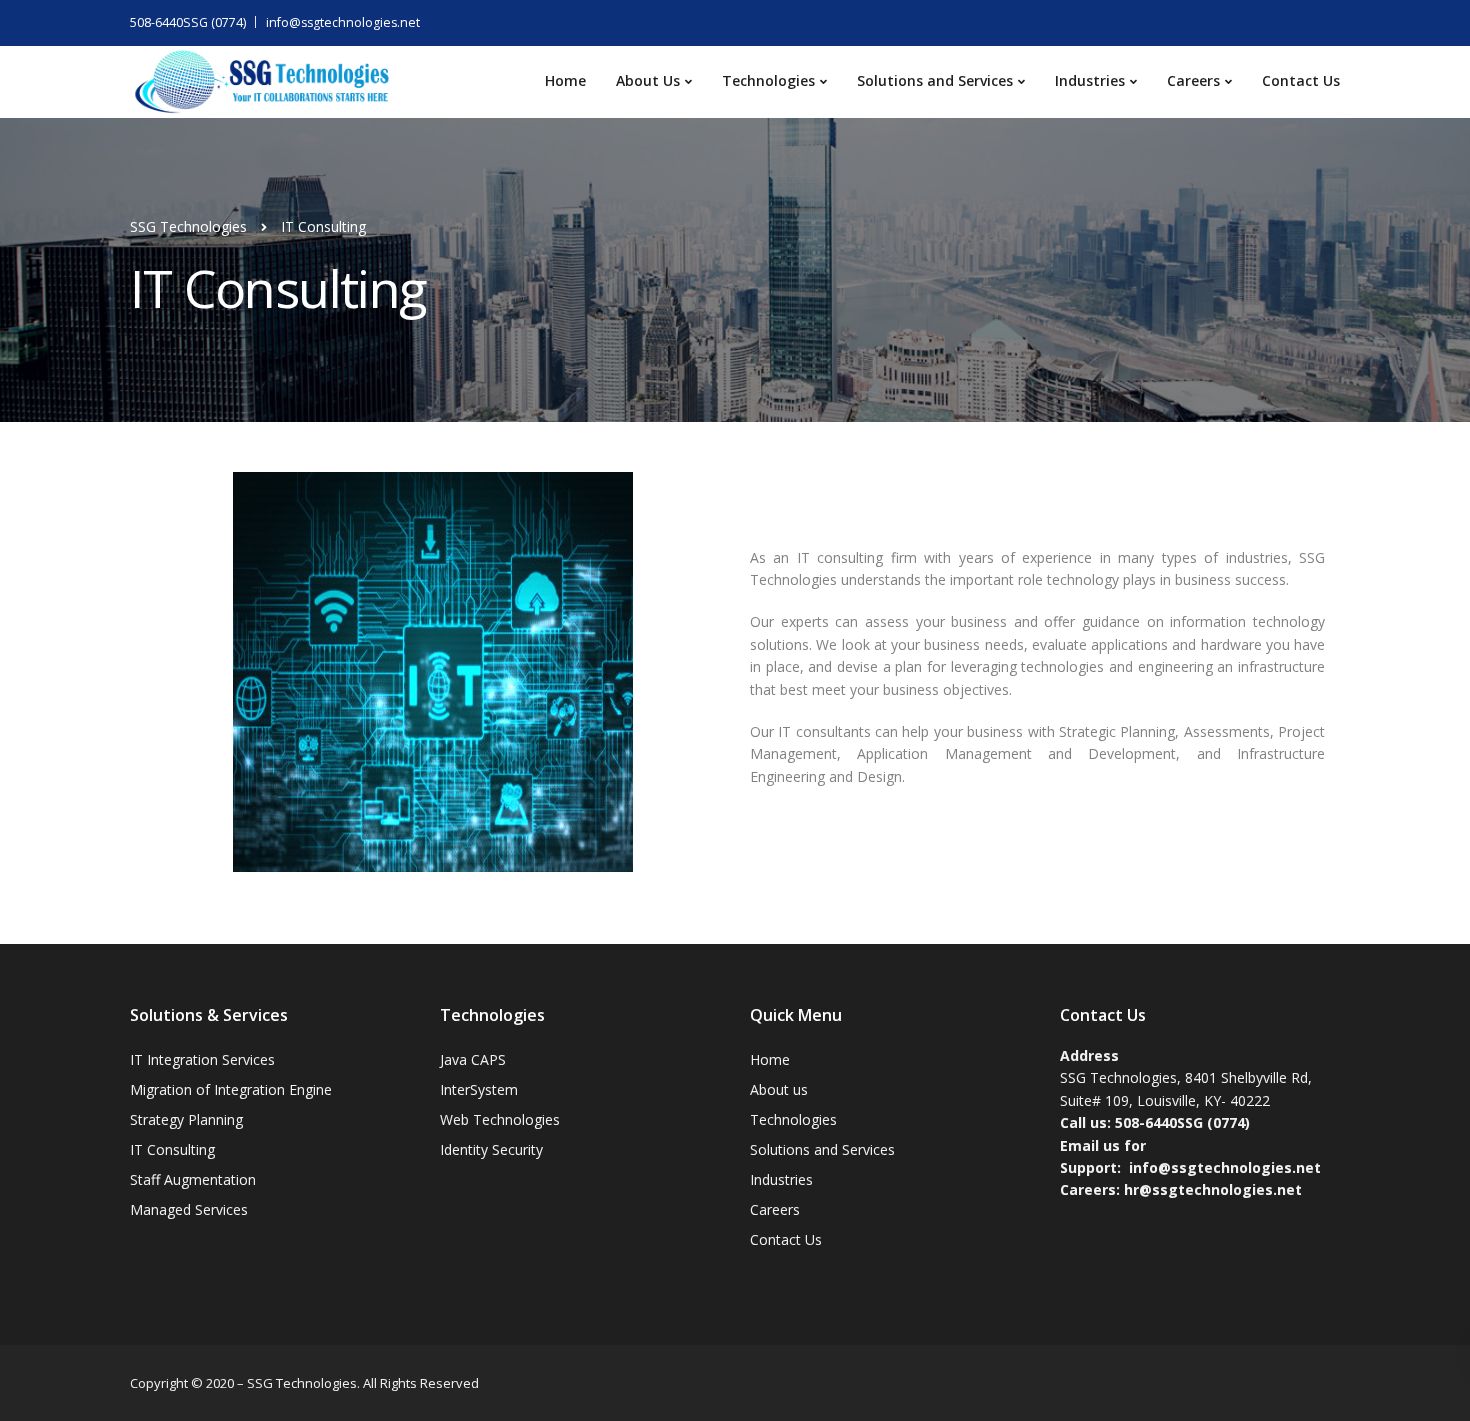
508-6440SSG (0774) (188, 22)
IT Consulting (172, 1149)
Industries (1090, 80)
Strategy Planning (186, 1119)
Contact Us (1301, 80)
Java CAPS (473, 1059)
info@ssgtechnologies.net (343, 22)
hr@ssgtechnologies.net (1213, 1189)
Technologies (768, 80)
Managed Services (189, 1209)
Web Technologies (500, 1119)
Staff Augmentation (193, 1179)
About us (779, 1089)
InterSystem (479, 1089)
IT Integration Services (202, 1059)
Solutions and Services (935, 80)
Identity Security (491, 1149)
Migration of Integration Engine (231, 1089)
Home (565, 80)
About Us (648, 80)
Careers (1193, 80)
